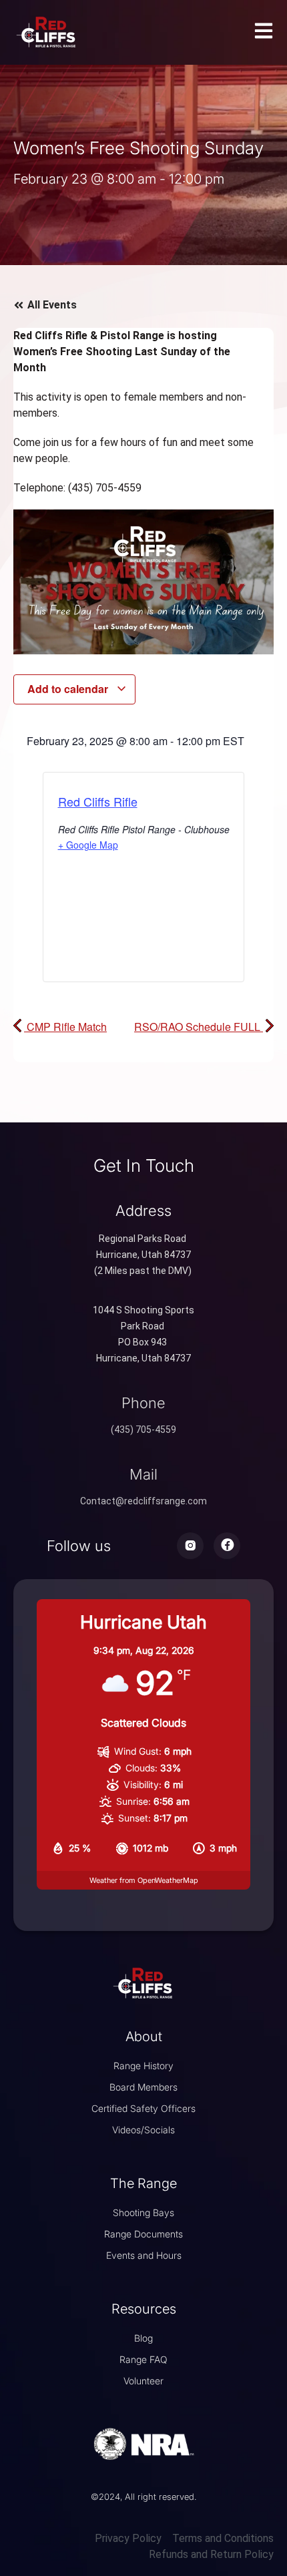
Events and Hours (144, 2255)
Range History (143, 2066)
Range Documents (143, 2234)
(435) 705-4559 (143, 1430)
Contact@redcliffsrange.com (143, 1501)
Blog (143, 2338)
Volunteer (143, 2381)
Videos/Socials (143, 2130)
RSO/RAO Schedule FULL (199, 1027)
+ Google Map (88, 845)
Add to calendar (69, 689)
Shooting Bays (143, 2212)
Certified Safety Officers (143, 2108)
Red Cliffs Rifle (98, 801)
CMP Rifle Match (65, 1027)
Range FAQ (143, 2359)
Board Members (143, 2087)
